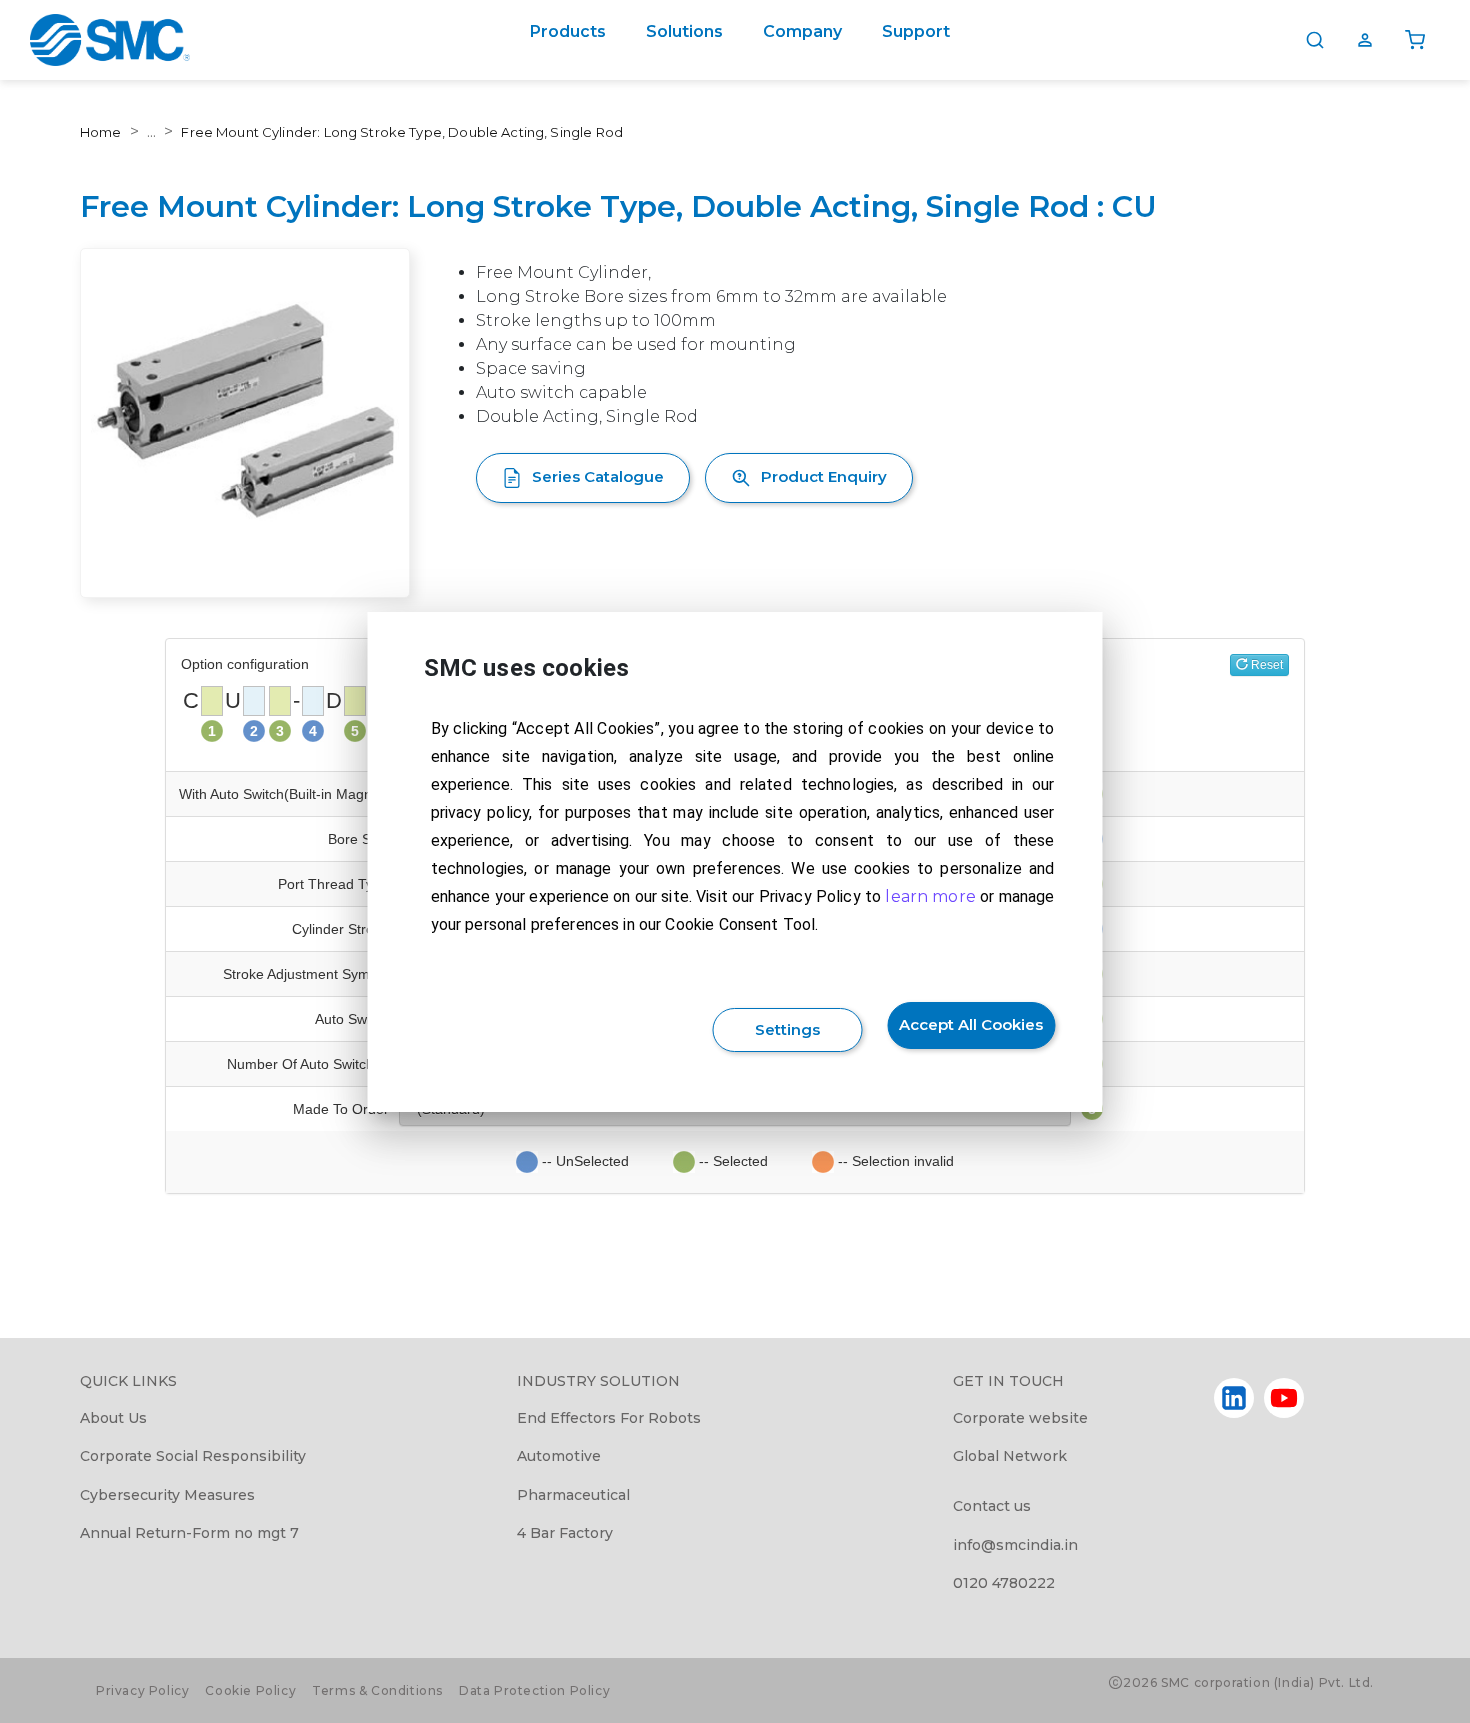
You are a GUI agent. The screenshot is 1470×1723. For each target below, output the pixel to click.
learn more (930, 896)
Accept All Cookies (971, 1024)
